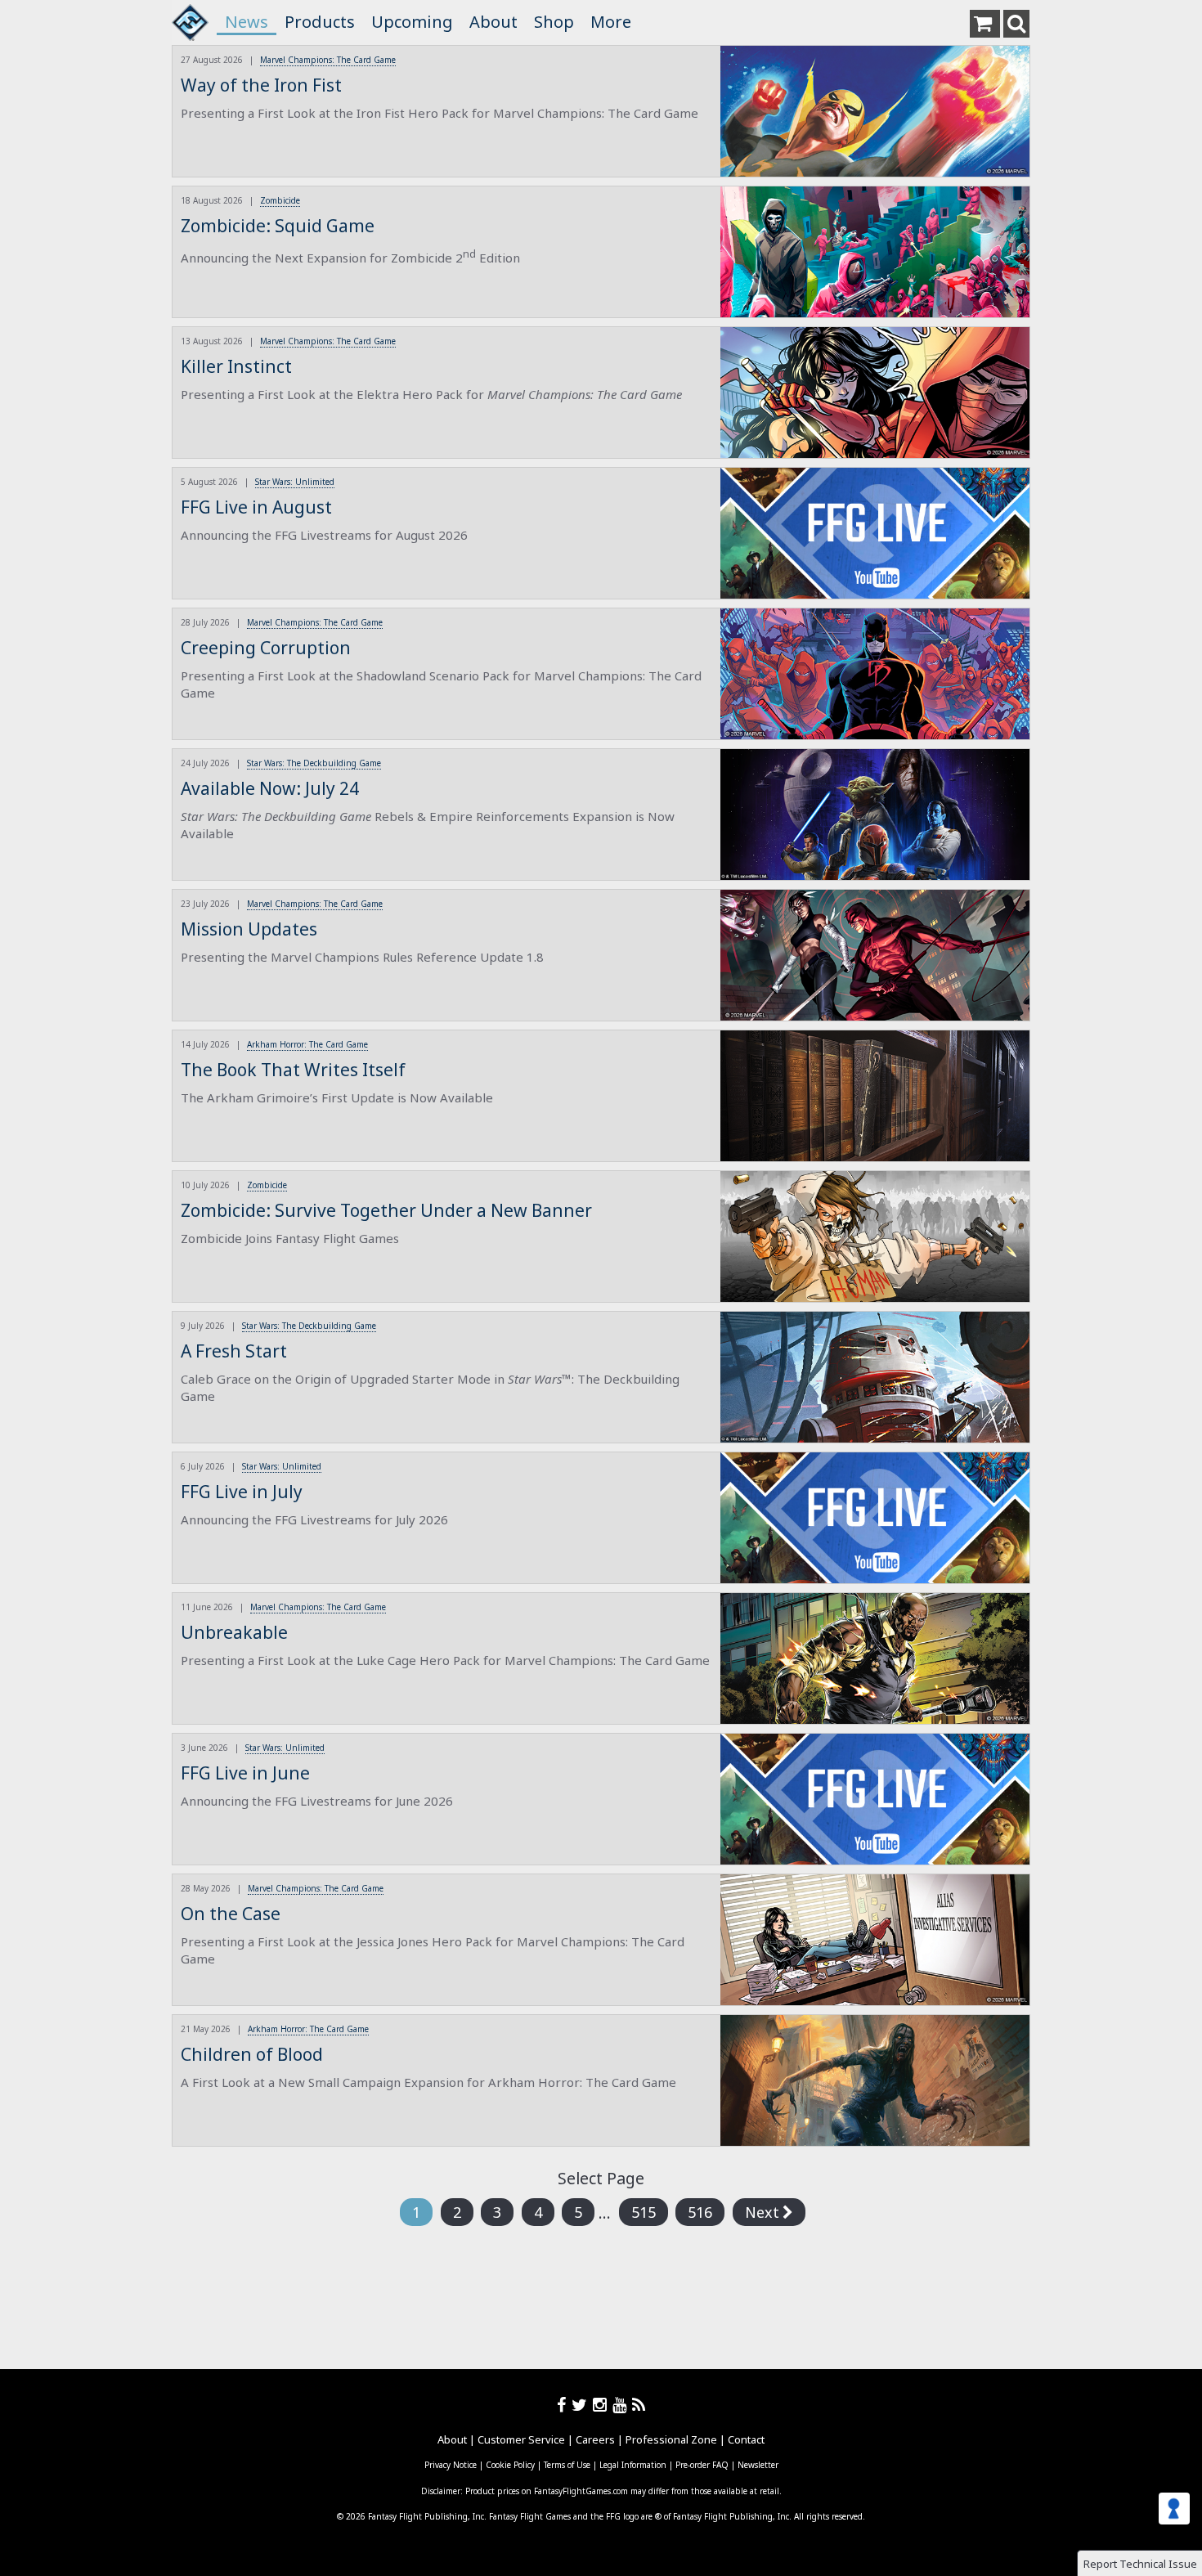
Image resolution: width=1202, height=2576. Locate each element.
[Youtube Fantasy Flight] (622, 2405)
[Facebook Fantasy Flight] (564, 2405)
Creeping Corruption (266, 648)
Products (320, 22)
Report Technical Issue (1140, 2564)
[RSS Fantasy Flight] (639, 2405)
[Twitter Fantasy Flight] (582, 2405)
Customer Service (521, 2439)
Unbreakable (234, 1632)
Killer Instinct (236, 366)
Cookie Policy (510, 2465)
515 (644, 2212)
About (493, 22)
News (247, 22)
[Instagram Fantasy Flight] (603, 2405)
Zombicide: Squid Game (278, 226)
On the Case (231, 1914)
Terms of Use (567, 2465)
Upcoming (412, 22)
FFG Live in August (256, 507)
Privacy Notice (451, 2465)
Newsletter (758, 2465)
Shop (554, 22)
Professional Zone (671, 2439)
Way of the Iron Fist (261, 85)
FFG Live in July (242, 1492)
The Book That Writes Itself (293, 1070)
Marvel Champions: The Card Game (328, 60)
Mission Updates (249, 929)
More (611, 22)
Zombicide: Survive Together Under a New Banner (386, 1210)
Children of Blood (252, 2054)
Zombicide (280, 200)
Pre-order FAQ (702, 2465)
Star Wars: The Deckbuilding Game (314, 763)
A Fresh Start (234, 1351)
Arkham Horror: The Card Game (307, 1044)
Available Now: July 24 (270, 788)
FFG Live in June (245, 1773)
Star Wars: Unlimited (295, 482)
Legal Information (633, 2465)
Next (762, 2212)
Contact (746, 2439)
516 (700, 2212)
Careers (595, 2439)
